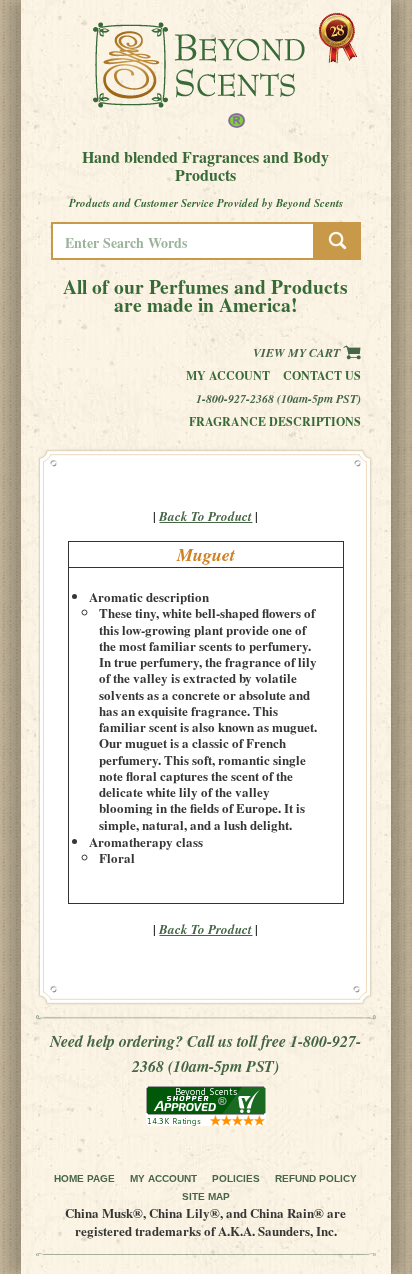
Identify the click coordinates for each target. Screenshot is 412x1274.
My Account (228, 375)
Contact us (322, 375)
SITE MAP (206, 1196)
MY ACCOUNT (163, 1178)
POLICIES (236, 1178)
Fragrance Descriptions (275, 421)
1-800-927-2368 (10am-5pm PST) (278, 398)
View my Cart (298, 352)
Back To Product (205, 516)
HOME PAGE (84, 1178)
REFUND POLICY (316, 1178)
